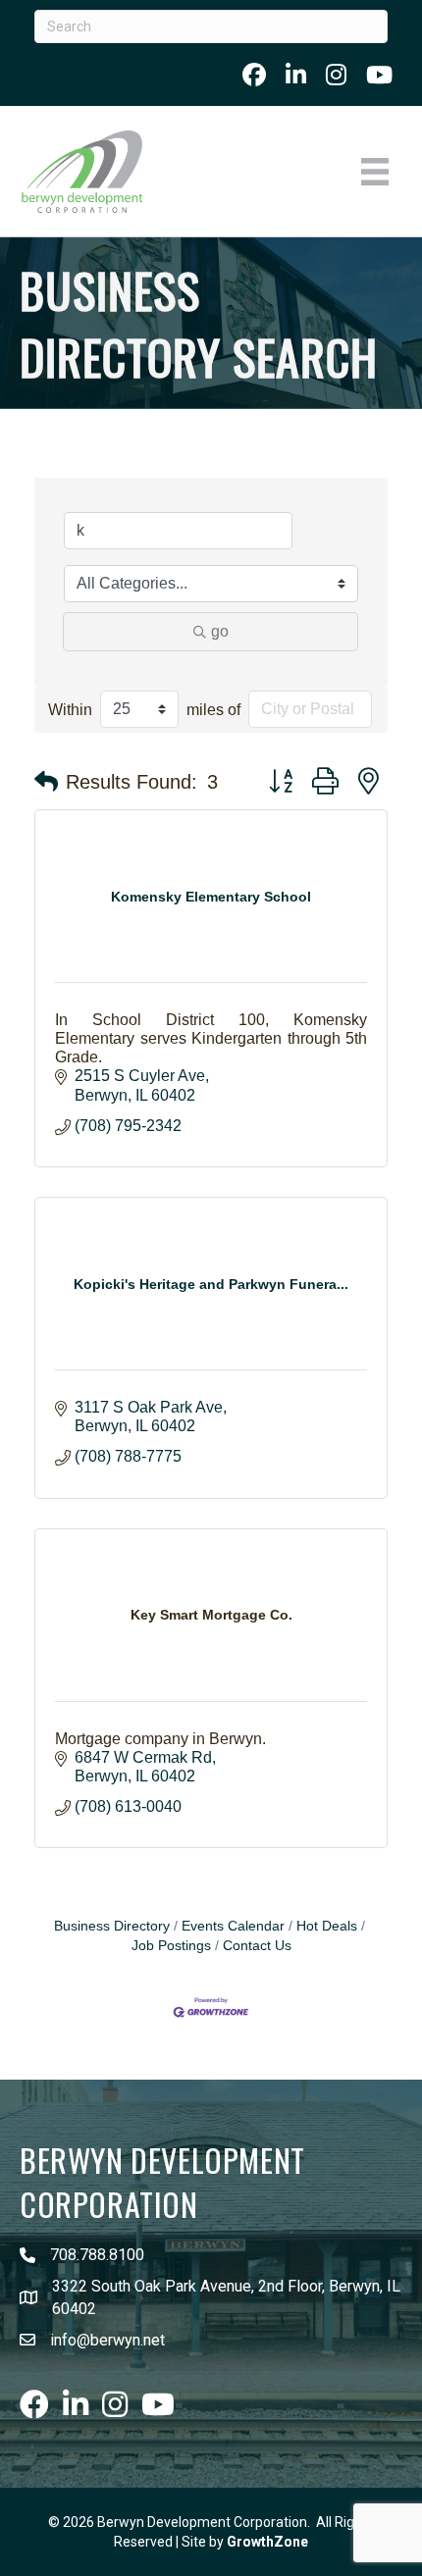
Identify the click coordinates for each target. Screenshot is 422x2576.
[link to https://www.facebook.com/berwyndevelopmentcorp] (254, 75)
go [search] (220, 631)
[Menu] (375, 172)
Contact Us (257, 1946)
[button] (46, 782)
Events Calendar (233, 1926)
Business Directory (112, 1926)
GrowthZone (267, 2542)
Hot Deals (327, 1926)
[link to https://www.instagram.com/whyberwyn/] (336, 75)
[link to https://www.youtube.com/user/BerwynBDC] (379, 75)
